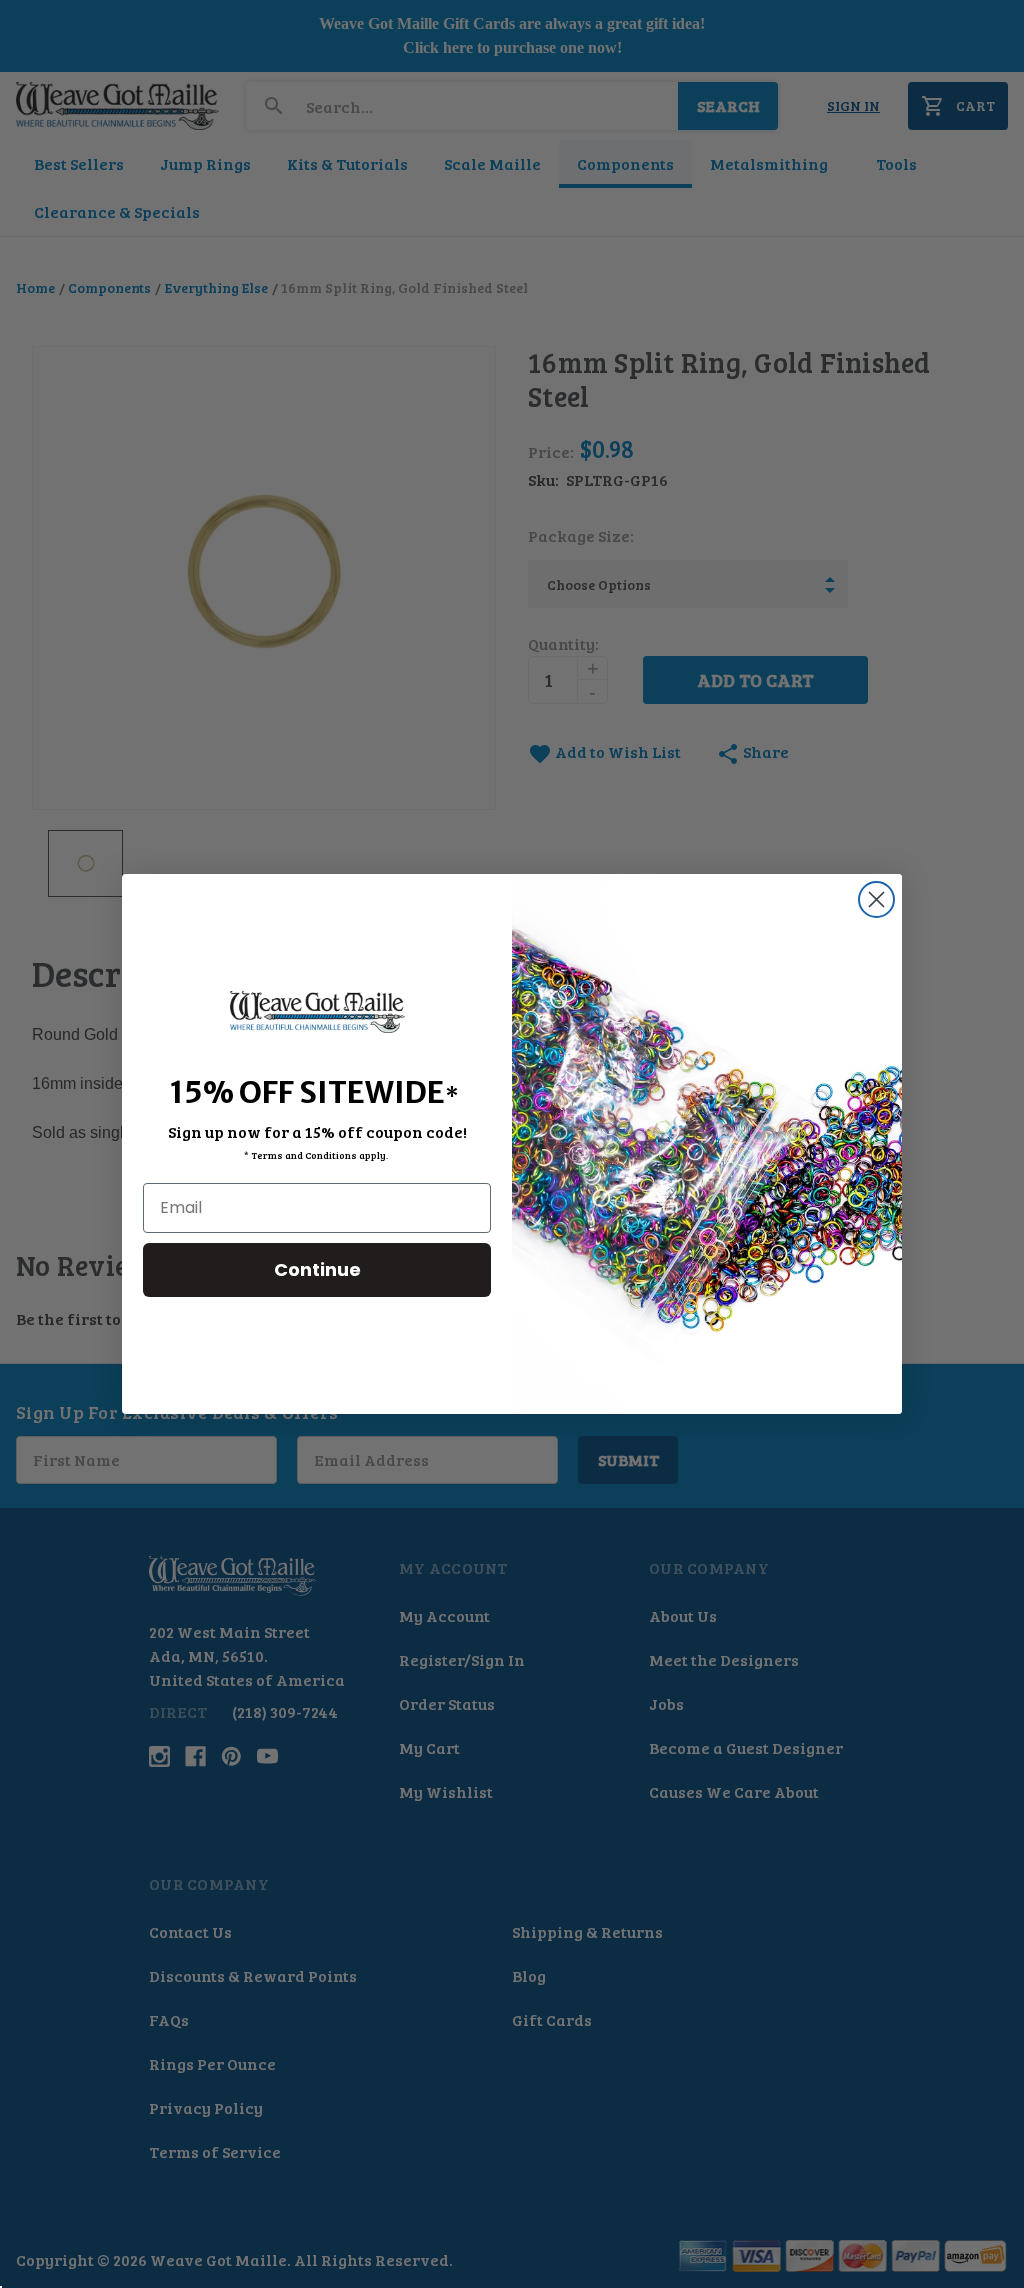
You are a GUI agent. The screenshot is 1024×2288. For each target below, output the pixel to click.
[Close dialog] (876, 899)
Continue (317, 1269)
